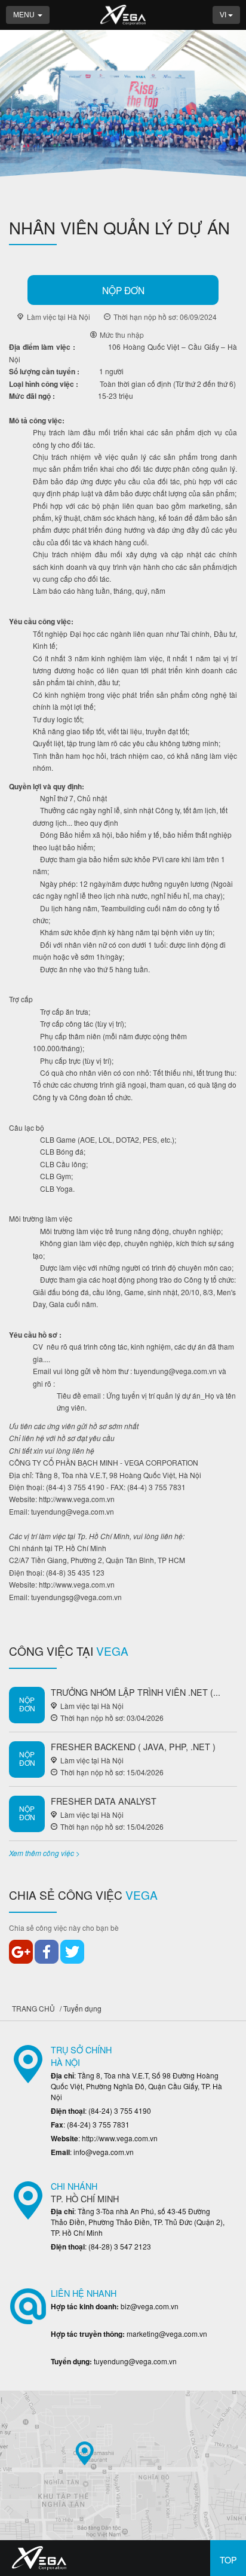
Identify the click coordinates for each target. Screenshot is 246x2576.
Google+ (21, 1952)
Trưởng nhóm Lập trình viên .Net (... (136, 1692)
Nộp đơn (123, 290)
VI (224, 15)
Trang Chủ (33, 2008)
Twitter (72, 1952)
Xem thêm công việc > (44, 1853)
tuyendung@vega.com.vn (175, 1371)
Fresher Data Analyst (104, 1801)
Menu (25, 15)
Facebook (47, 1952)
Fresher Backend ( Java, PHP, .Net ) (133, 1746)
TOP (228, 2560)
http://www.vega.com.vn (77, 1499)
